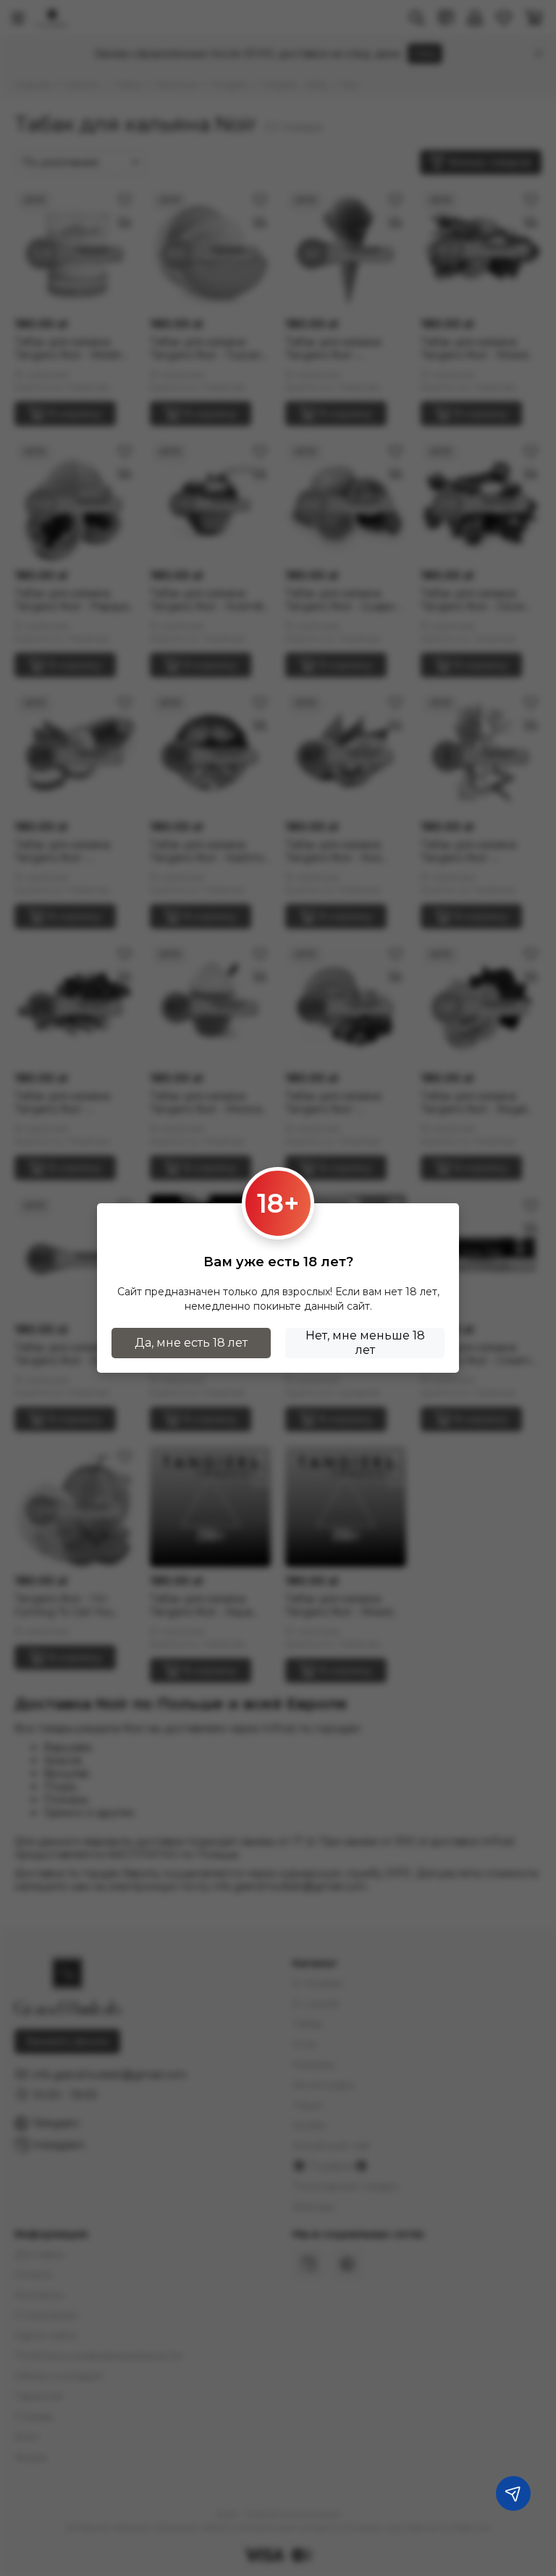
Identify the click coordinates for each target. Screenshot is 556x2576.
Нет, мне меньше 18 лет (365, 1343)
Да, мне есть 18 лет (191, 1343)
